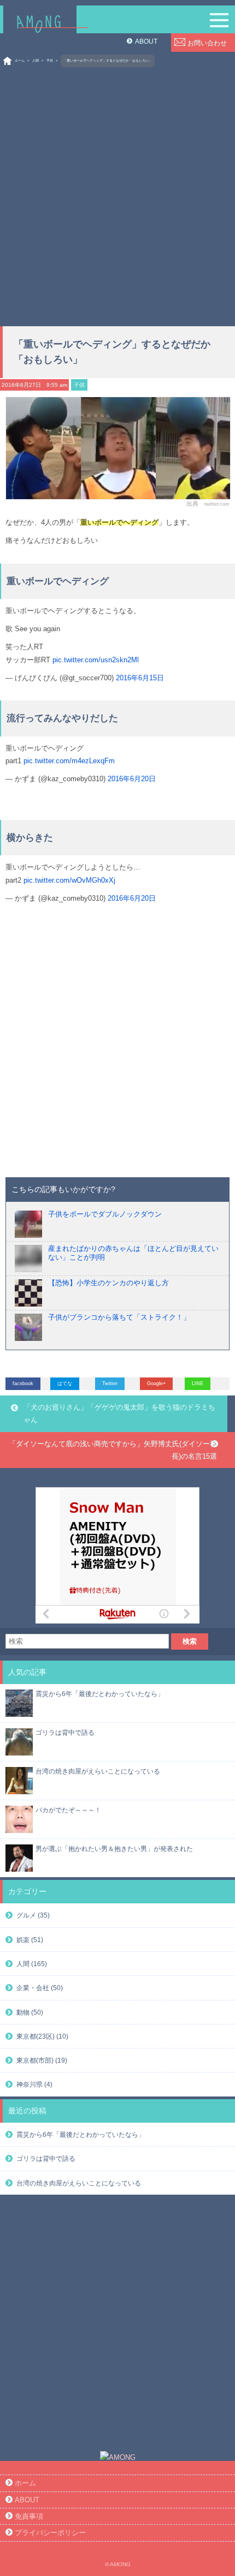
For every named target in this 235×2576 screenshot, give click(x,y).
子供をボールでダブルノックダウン (105, 1214)
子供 (50, 61)
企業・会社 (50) (40, 1988)
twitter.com (217, 504)
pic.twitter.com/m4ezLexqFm (69, 761)
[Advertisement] (117, 193)
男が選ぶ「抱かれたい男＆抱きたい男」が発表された (114, 1849)
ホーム (20, 61)
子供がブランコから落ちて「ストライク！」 (119, 1317)
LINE (198, 1383)
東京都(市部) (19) (42, 2060)
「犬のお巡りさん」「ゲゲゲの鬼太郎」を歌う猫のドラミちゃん (119, 1413)
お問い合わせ (207, 43)
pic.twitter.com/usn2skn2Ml (96, 660)
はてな (65, 1383)
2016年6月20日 (132, 779)
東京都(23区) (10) (42, 2036)
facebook (23, 1383)
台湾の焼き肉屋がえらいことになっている (98, 1771)
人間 (36, 61)
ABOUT (146, 41)
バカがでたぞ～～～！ (68, 1810)
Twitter (110, 1383)
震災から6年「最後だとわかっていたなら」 (100, 1694)
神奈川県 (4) (34, 2084)
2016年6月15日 (140, 678)
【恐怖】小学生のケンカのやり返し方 (108, 1283)
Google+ (156, 1383)
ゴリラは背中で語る (65, 1732)
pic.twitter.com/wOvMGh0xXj (69, 880)
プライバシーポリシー (50, 2533)
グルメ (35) (33, 1915)
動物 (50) (30, 2012)
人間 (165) (32, 1964)
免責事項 (29, 2516)
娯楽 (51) (30, 1940)
